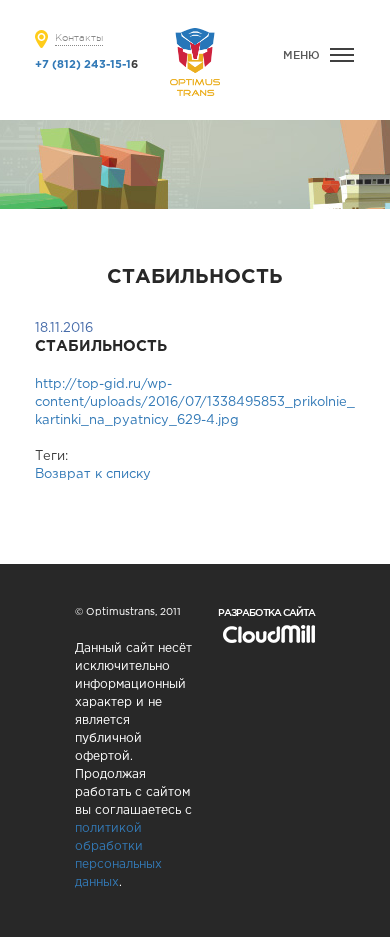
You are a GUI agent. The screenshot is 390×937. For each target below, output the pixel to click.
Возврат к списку (93, 474)
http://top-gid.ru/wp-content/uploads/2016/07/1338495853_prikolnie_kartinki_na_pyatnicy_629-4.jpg (195, 402)
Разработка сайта (266, 612)
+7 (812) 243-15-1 (83, 65)
